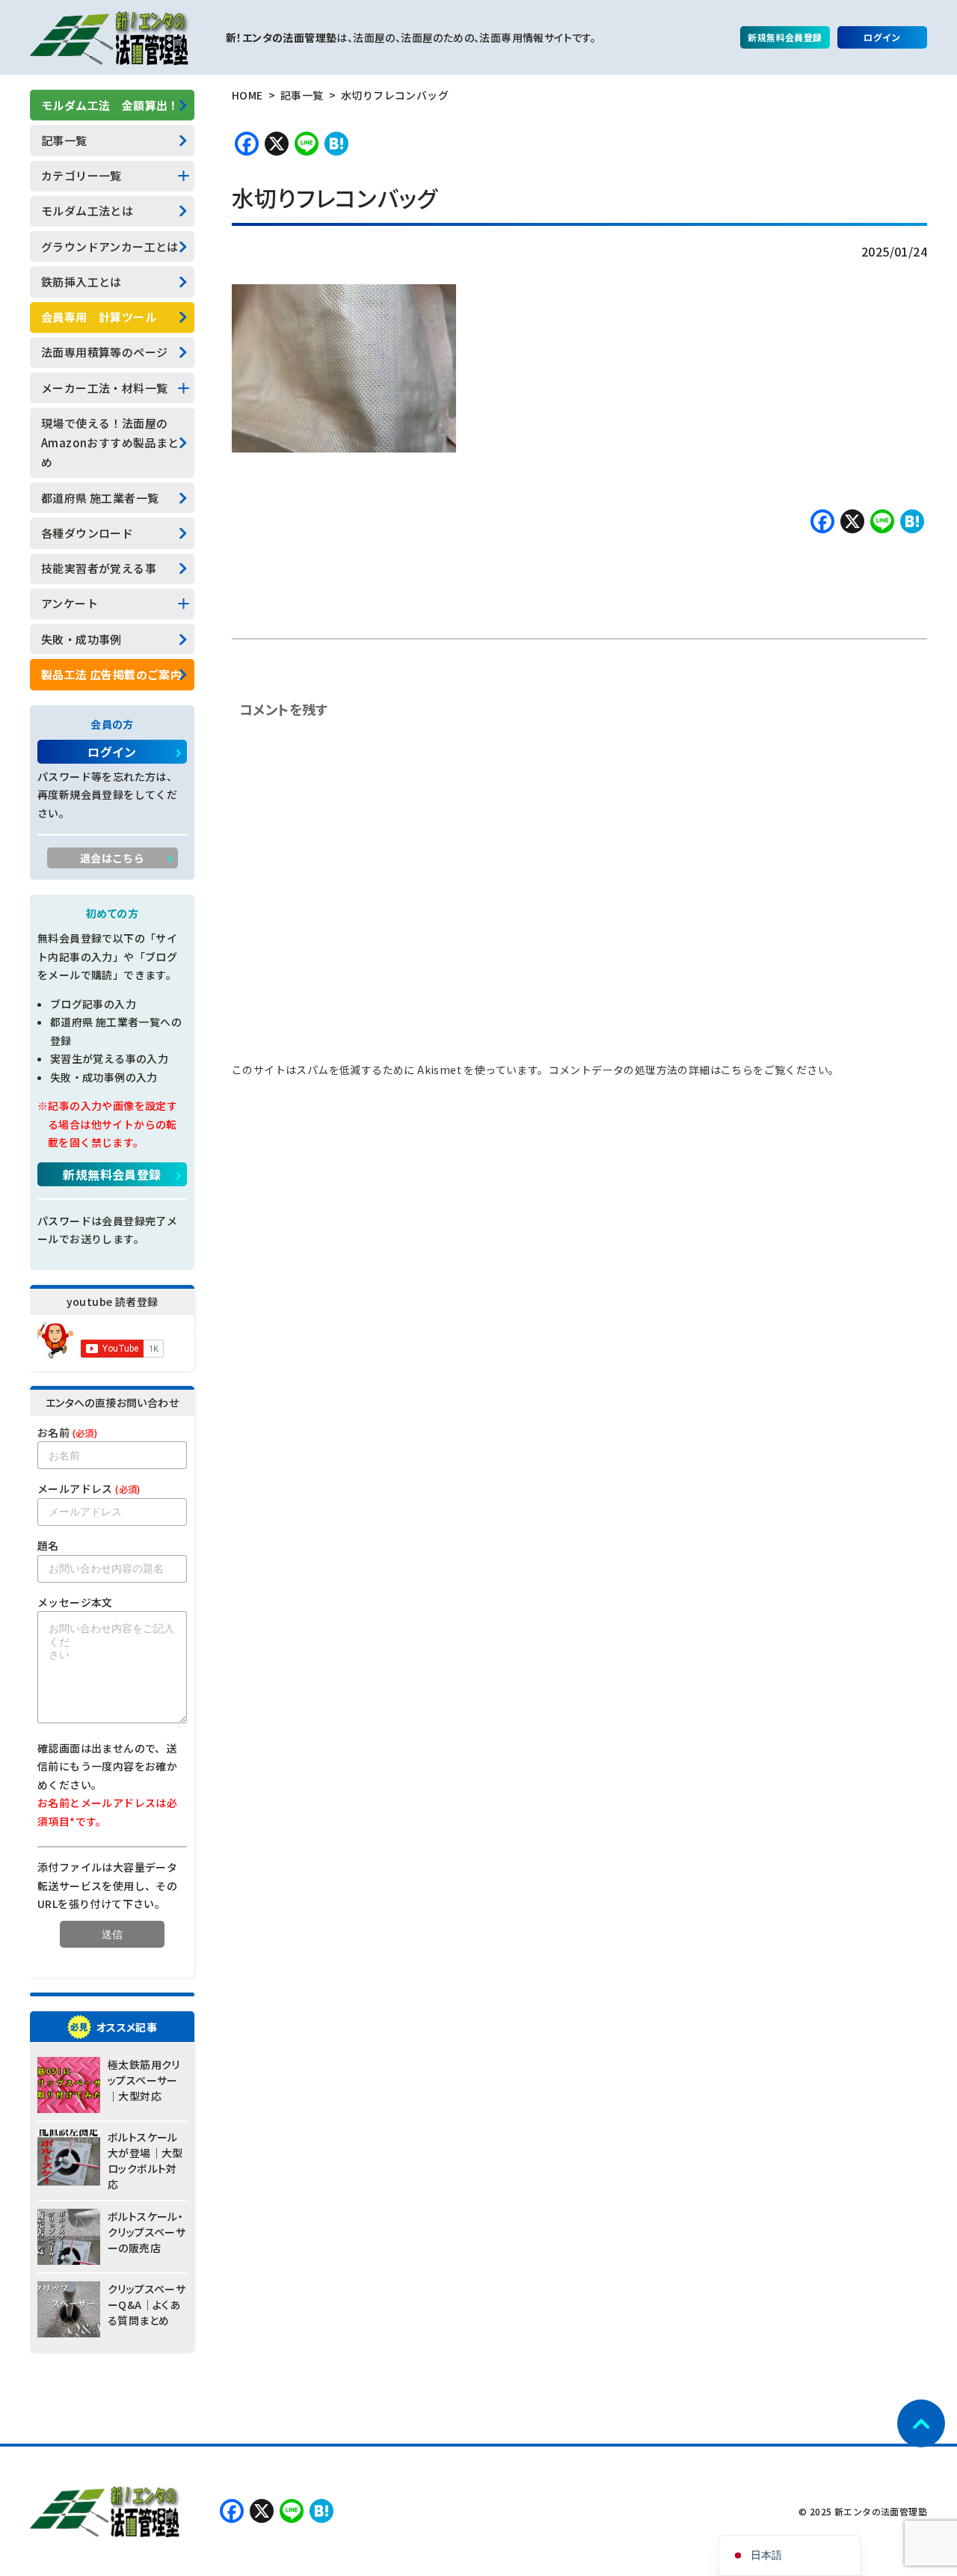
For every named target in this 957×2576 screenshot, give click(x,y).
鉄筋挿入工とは (81, 282)
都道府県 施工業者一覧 (100, 498)
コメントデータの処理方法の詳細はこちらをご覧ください (689, 1070)
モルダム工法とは (87, 211)
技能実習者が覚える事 (99, 568)
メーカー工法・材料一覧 (104, 388)
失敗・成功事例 (81, 639)
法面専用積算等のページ (104, 352)
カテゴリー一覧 (81, 175)
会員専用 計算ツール (99, 317)
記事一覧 (64, 140)
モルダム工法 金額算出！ (110, 105)
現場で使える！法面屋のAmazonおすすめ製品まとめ (110, 443)
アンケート (70, 603)
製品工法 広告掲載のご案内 (111, 674)
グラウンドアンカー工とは (110, 246)
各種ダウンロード (87, 533)
